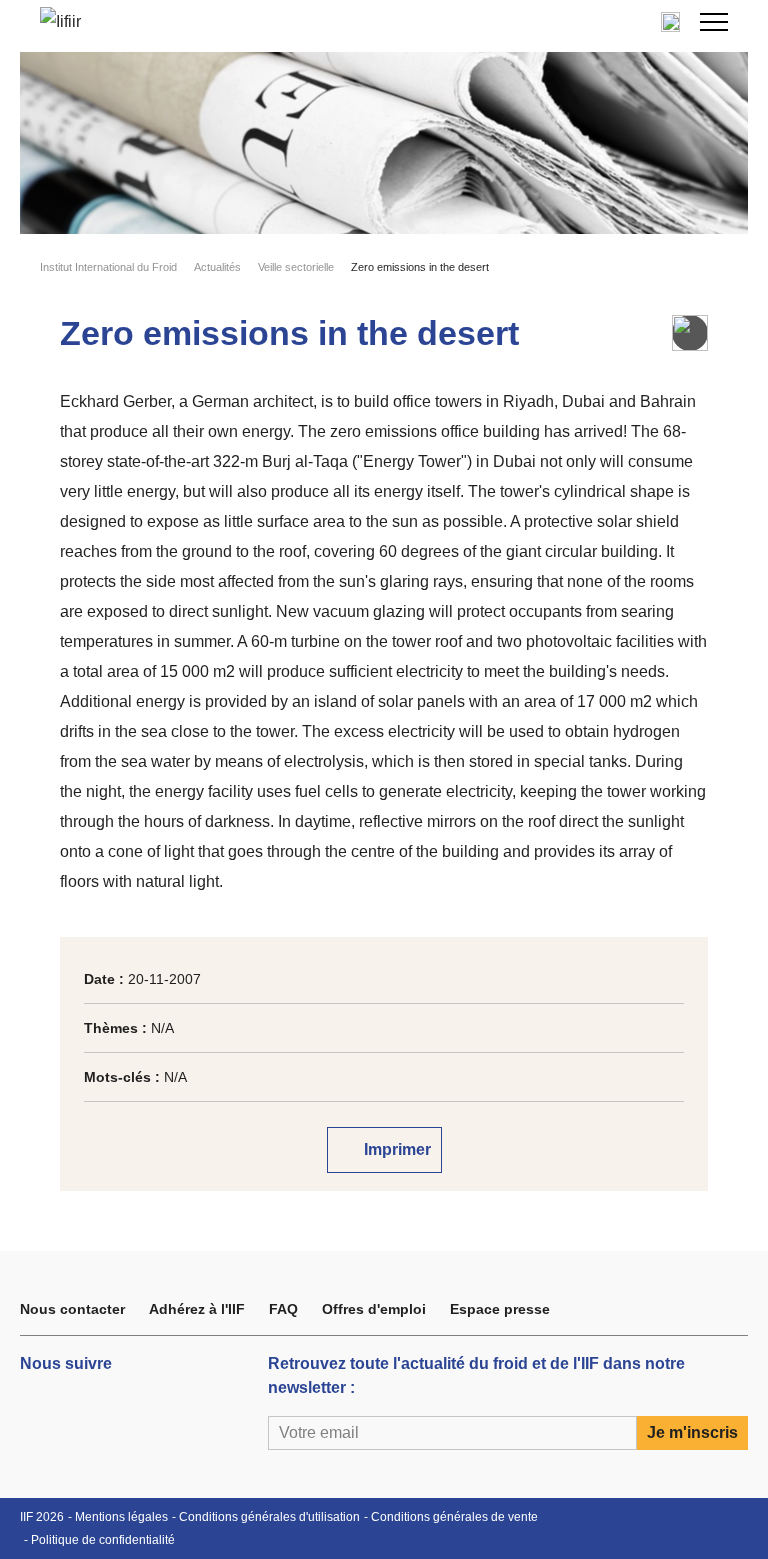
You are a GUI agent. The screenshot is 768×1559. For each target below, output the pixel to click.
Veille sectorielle (296, 267)
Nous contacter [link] (72, 1309)
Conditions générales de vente (454, 1517)
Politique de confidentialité (103, 1540)
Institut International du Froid (108, 267)
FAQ (283, 1309)
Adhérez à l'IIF (197, 1309)
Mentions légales (121, 1517)
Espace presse (500, 1309)
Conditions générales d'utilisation (269, 1517)
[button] (714, 22)
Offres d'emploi (374, 1309)
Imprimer (395, 1149)
